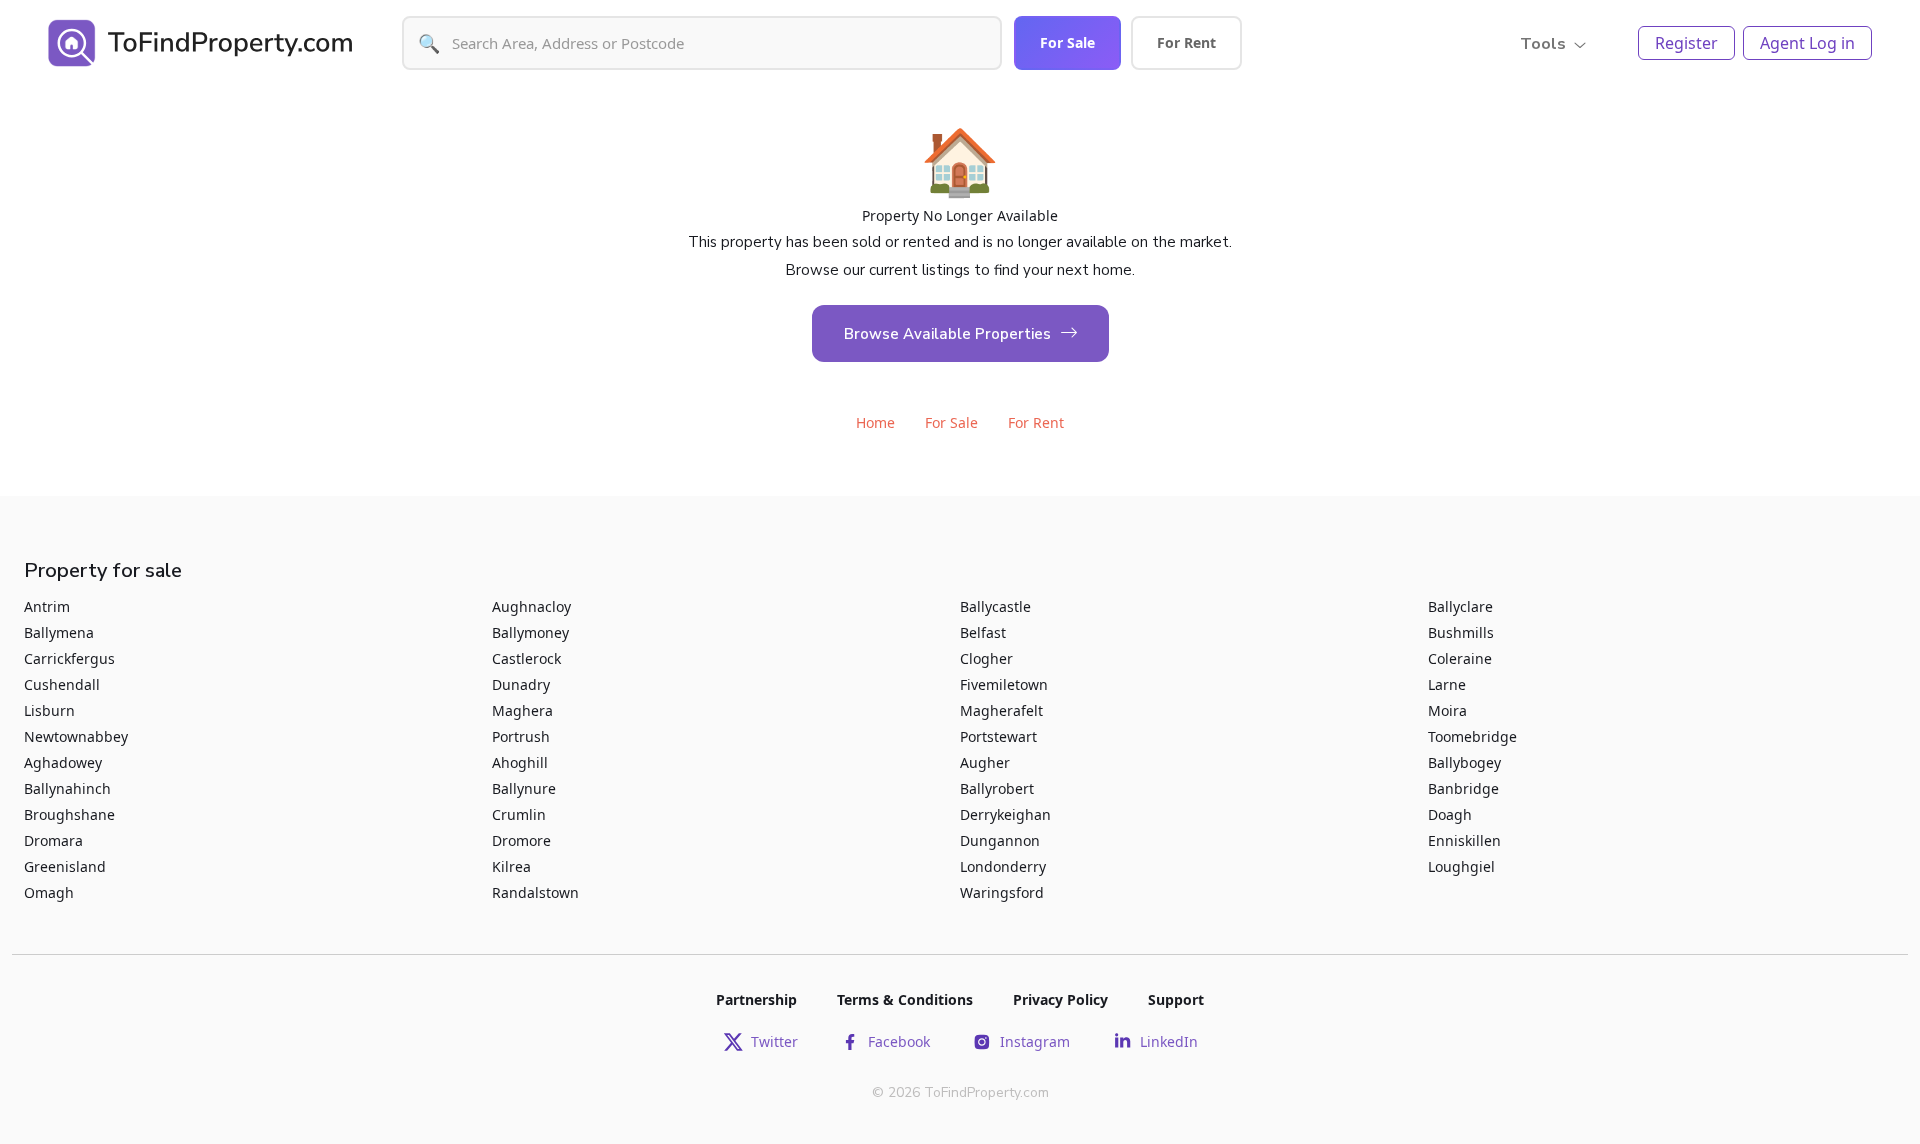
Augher (985, 762)
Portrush (521, 736)
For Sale (1067, 42)
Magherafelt (1001, 710)
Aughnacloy (531, 606)
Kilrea (511, 866)
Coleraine (1460, 658)
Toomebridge (1472, 736)
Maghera (522, 710)
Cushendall (62, 684)
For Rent (1186, 42)
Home (875, 422)
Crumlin (519, 814)
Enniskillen (1464, 840)
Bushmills (1461, 632)
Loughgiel (1461, 866)
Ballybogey (1464, 762)
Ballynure (524, 788)
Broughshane (69, 814)
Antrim (47, 606)
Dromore (521, 840)
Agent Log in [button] (1807, 43)
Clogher (986, 658)
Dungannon (1000, 840)
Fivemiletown (1004, 684)
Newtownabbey (76, 736)
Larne (1447, 684)
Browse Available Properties (947, 334)
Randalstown (535, 892)
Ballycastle (995, 606)
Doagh (1450, 814)
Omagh (49, 892)
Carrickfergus (69, 658)
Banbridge (1463, 788)
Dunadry (521, 684)
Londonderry (1003, 866)
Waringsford (1002, 892)
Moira (1447, 710)
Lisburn (49, 710)
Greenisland (65, 866)
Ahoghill (520, 762)
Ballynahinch (67, 788)
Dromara (53, 840)
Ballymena (59, 632)
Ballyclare (1460, 606)
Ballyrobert (997, 788)
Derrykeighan (1005, 814)
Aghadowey (63, 762)
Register (1686, 43)
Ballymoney (530, 632)
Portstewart (998, 736)
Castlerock (526, 658)
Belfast (983, 632)
